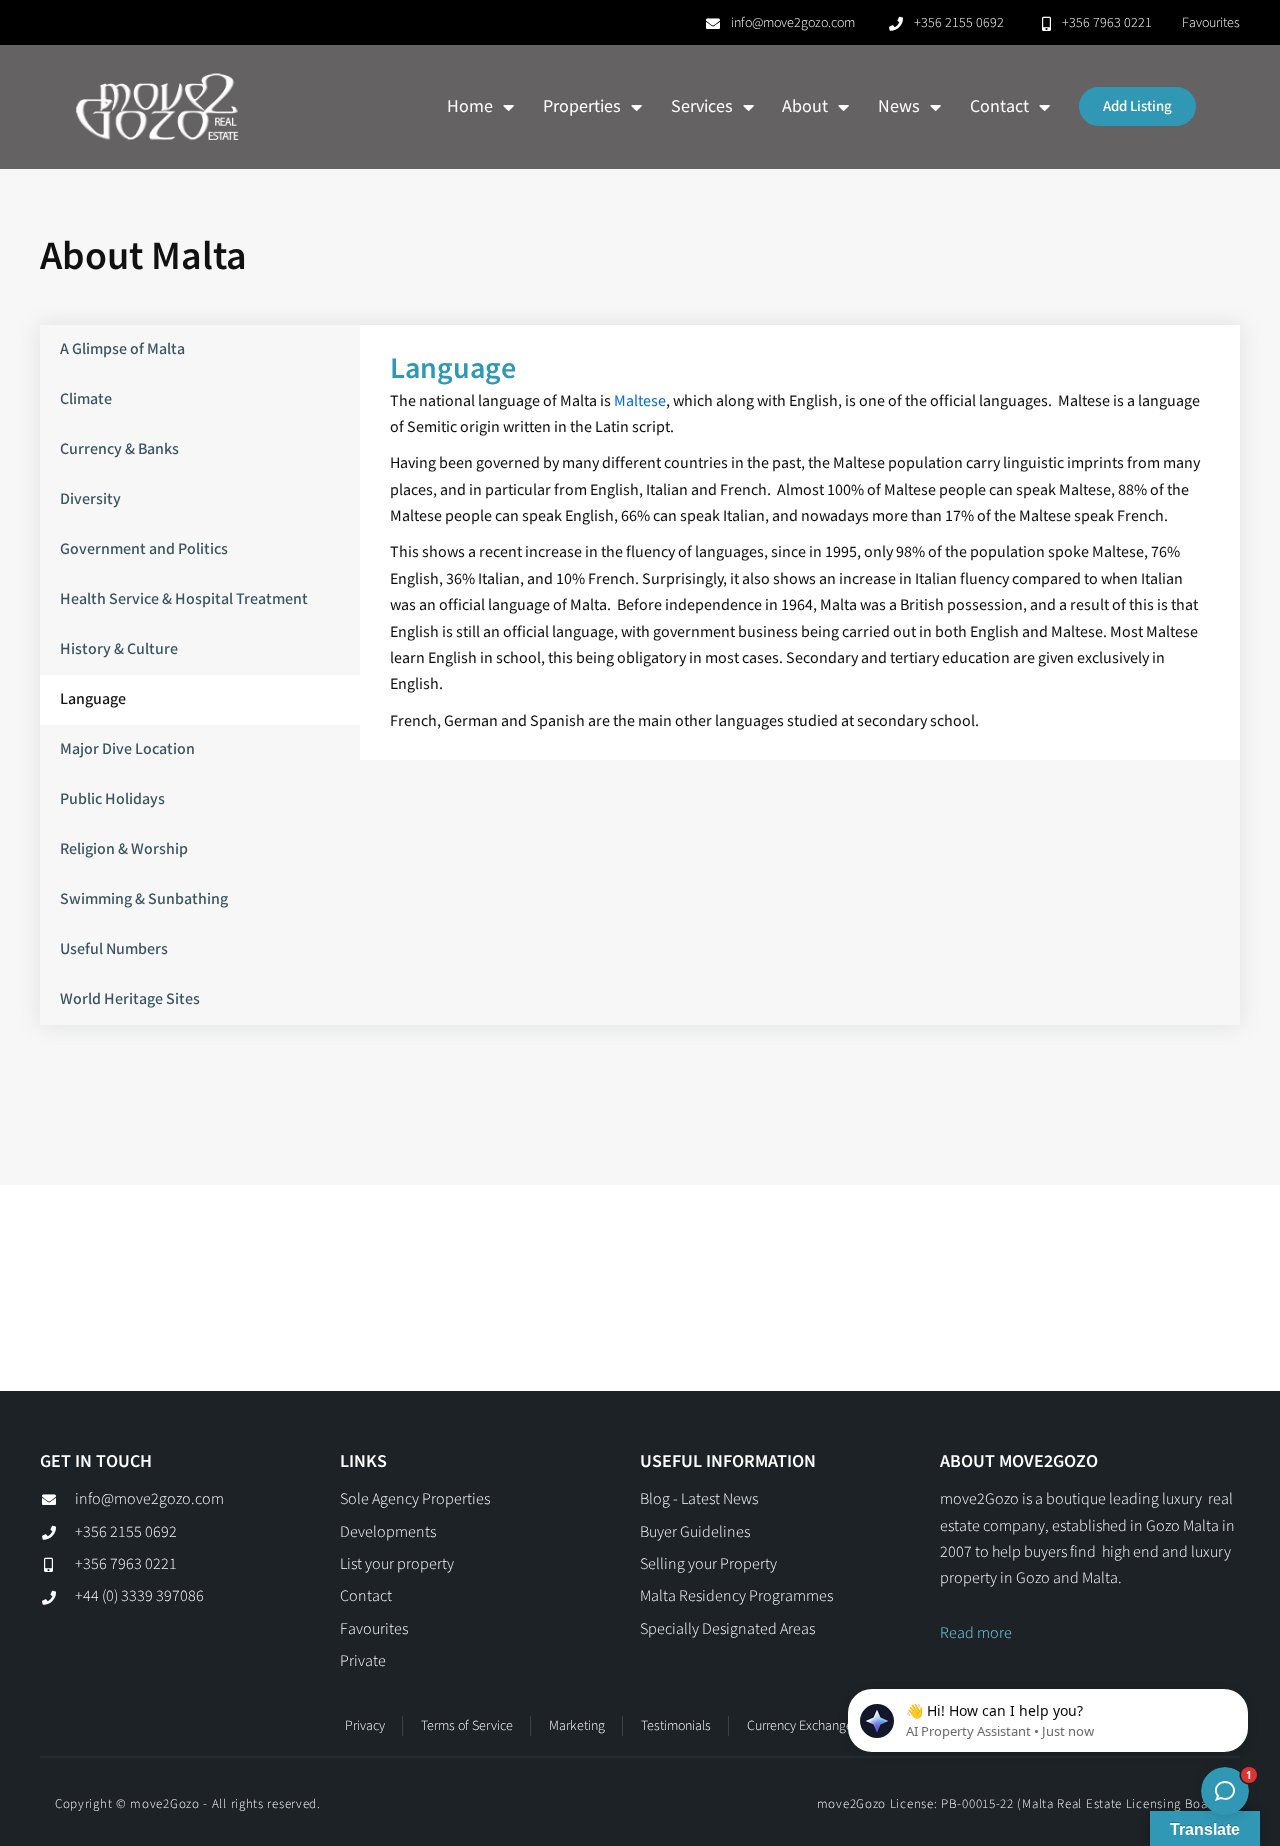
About (805, 106)
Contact (999, 106)
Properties (582, 106)
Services (702, 106)
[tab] (200, 350)
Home (470, 106)
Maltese (640, 401)
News (899, 106)
